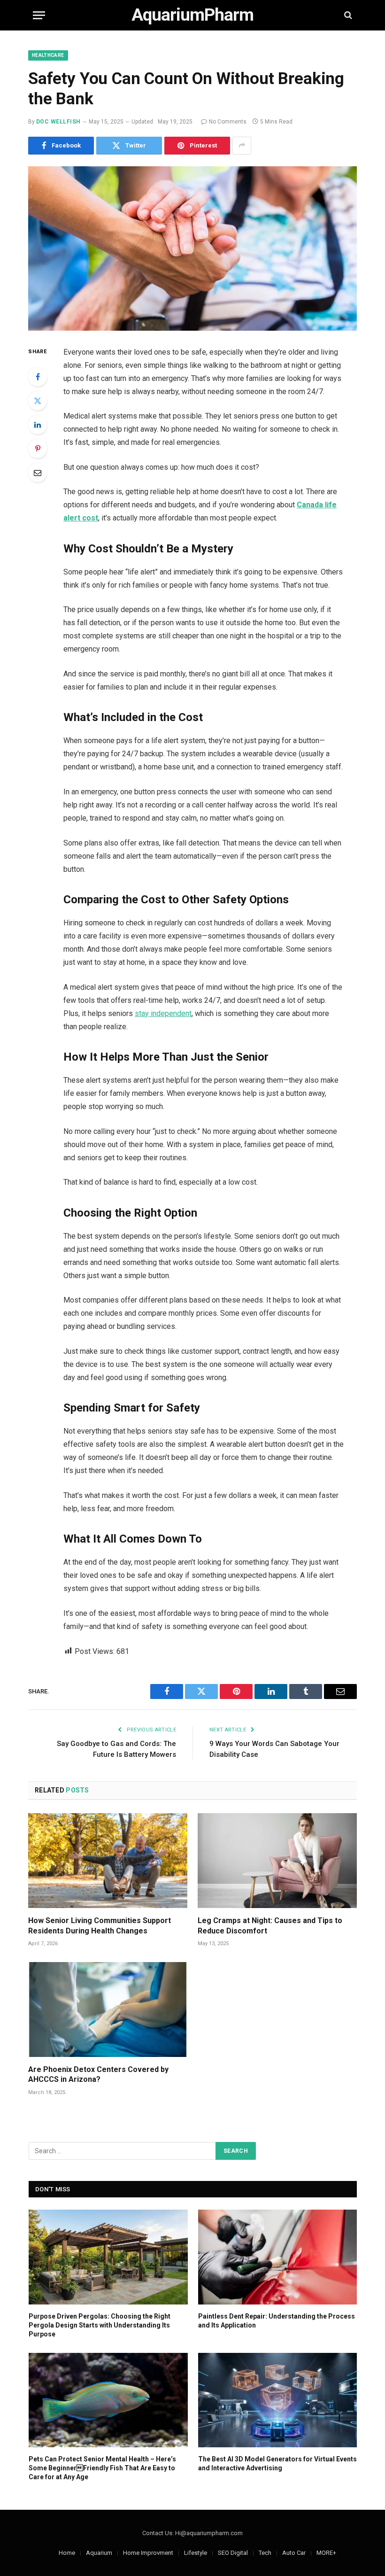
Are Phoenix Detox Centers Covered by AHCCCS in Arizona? (98, 2075)
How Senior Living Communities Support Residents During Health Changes (100, 1926)
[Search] (347, 15)
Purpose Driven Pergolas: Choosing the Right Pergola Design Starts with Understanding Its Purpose (100, 2325)
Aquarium (99, 2553)
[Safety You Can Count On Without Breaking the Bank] (192, 248)
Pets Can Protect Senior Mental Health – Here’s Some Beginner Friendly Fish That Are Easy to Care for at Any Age (102, 2468)
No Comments (228, 122)
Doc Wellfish (58, 122)
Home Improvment (148, 2553)
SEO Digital (233, 2553)
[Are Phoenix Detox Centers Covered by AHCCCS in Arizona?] (108, 2010)
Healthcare (48, 55)
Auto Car (294, 2553)
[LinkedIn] (38, 425)
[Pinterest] (38, 449)
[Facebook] (38, 377)
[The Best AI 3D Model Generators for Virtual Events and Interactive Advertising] (278, 2400)
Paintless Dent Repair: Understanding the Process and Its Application (277, 2321)
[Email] (38, 473)
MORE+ (326, 2553)
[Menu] (39, 15)
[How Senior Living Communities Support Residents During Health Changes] (108, 1861)
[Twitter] (38, 401)
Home (67, 2553)
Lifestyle (196, 2553)
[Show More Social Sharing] (242, 146)
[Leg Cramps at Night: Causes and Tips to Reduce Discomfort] (277, 1861)
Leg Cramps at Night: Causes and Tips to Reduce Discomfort (270, 1926)
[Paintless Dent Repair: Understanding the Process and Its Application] (278, 2257)
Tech (265, 2553)
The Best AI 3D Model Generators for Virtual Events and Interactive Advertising (277, 2463)
